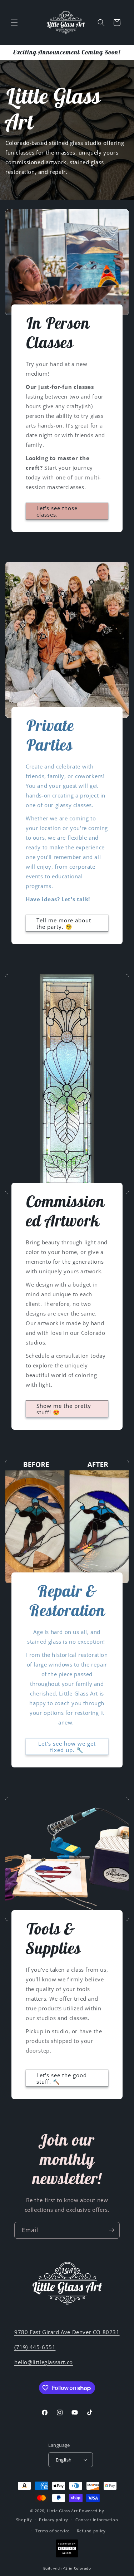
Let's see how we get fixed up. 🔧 (67, 1746)
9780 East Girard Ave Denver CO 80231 (67, 2332)
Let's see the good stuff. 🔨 (62, 2078)
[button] (14, 23)
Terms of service (53, 2531)
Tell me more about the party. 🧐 (64, 923)
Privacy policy (54, 2520)
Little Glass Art (62, 2511)
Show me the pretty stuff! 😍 (64, 1409)
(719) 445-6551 (35, 2347)
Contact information (97, 2520)
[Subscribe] (111, 2230)
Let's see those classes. (57, 511)
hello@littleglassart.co (44, 2362)
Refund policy (91, 2531)
